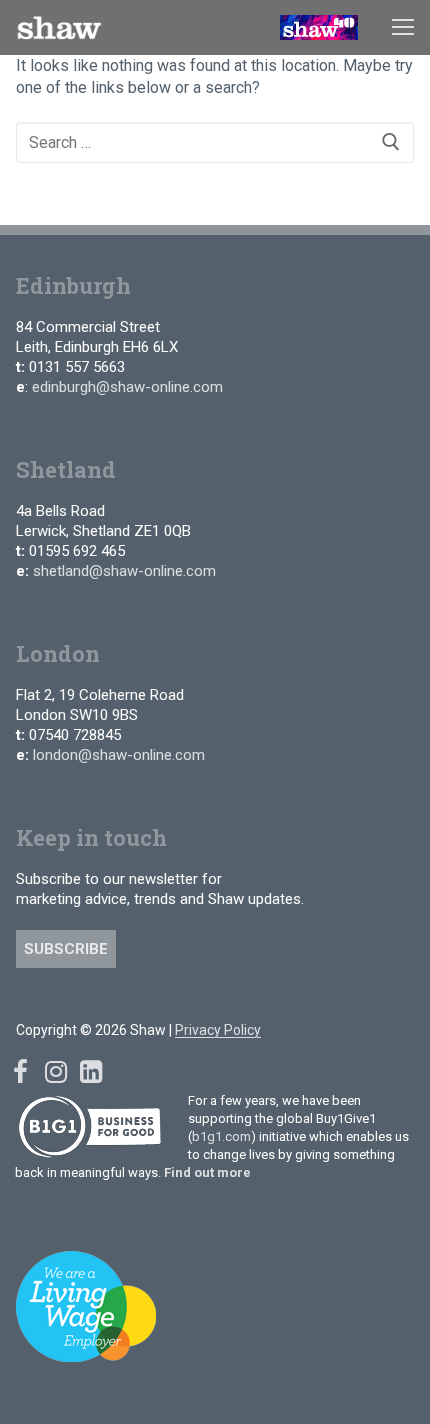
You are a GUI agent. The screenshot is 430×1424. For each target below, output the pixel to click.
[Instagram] (55, 1071)
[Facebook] (20, 1071)
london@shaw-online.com (119, 755)
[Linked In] (90, 1071)
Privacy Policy (218, 1030)
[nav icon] (403, 28)
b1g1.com (221, 1136)
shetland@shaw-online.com (124, 571)
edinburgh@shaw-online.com (127, 387)
